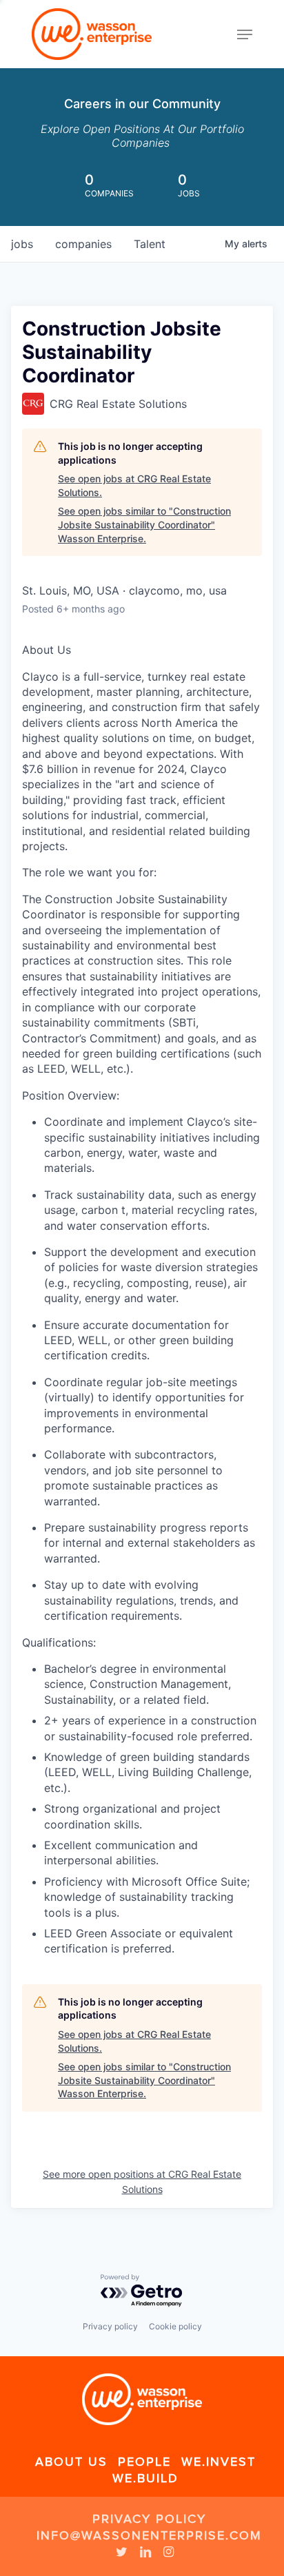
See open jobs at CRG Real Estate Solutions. (134, 485)
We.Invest (219, 2462)
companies (83, 244)
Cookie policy (175, 2326)
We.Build (145, 2478)
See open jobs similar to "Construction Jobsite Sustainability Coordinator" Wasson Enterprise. (144, 524)
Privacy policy (110, 2326)
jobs (22, 244)
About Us (71, 2462)
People (144, 2462)
